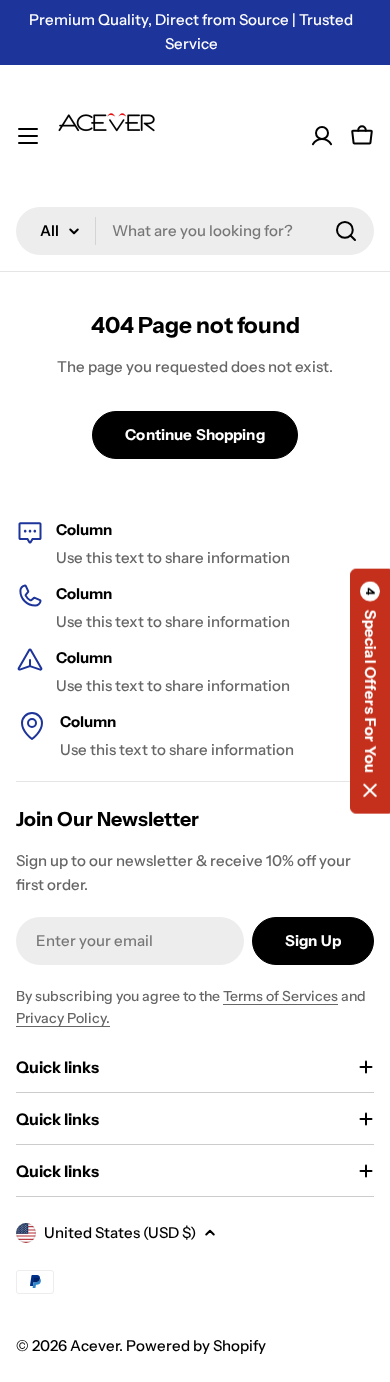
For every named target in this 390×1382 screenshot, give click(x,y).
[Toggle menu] (28, 136)
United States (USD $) (120, 1232)
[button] (370, 690)
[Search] (346, 231)
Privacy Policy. (63, 1018)
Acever (94, 1345)
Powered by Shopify (196, 1345)
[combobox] (195, 231)
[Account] (322, 136)
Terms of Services (280, 996)
